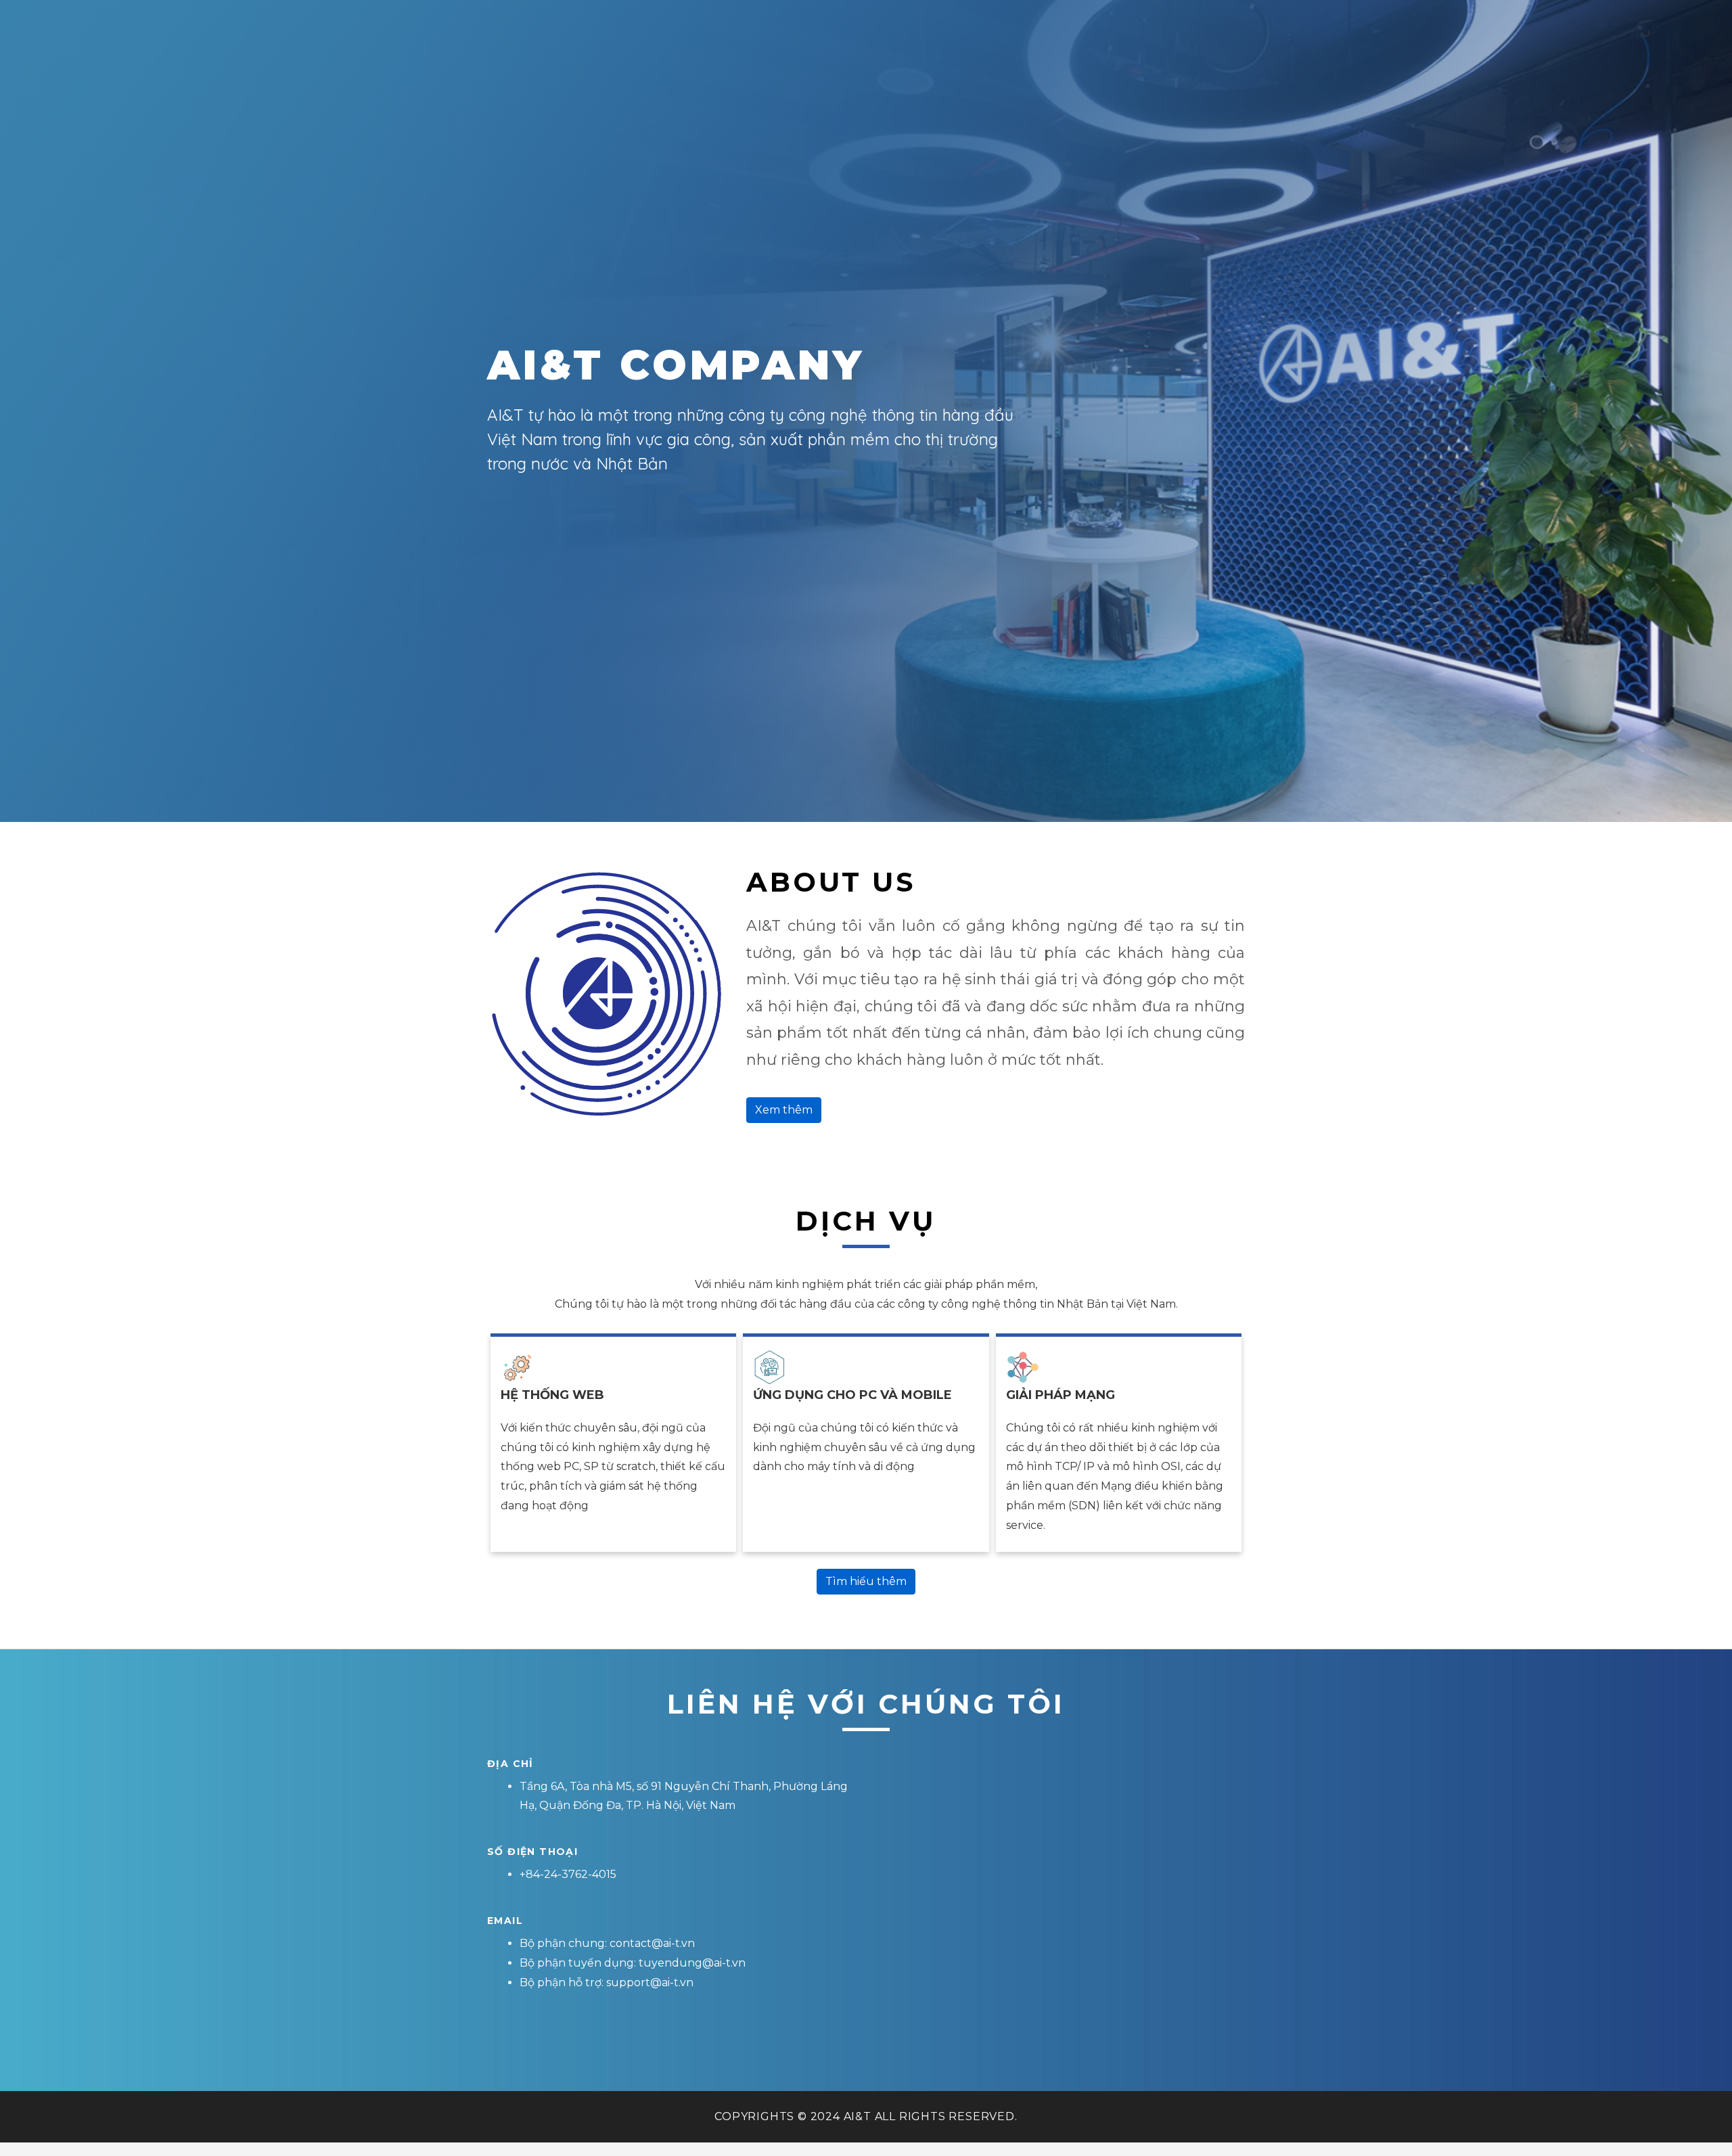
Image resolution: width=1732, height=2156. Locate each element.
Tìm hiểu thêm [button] (866, 1581)
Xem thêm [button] (784, 1110)
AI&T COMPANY (676, 365)
